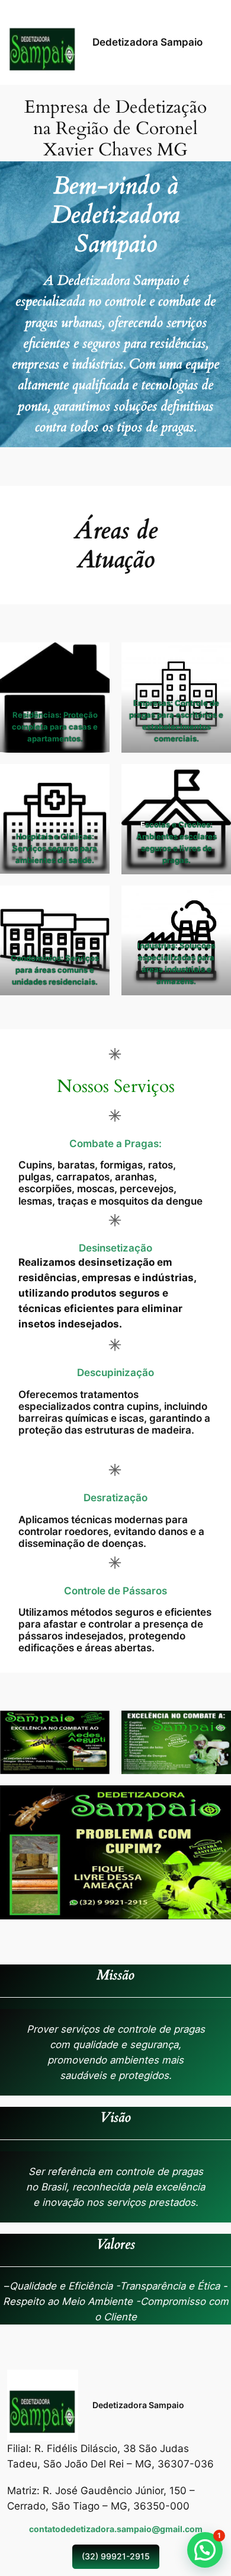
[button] (205, 2550)
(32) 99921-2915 (116, 2556)
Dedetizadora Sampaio (147, 42)
